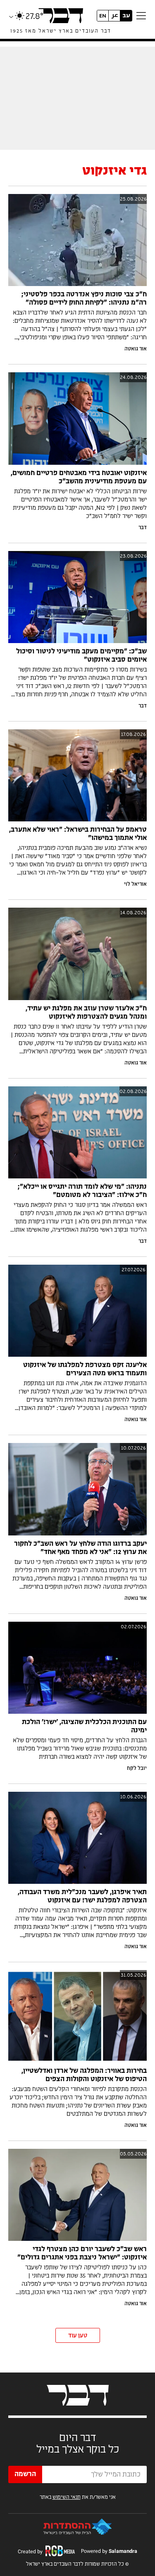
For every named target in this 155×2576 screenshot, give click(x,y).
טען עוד (78, 2336)
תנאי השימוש (67, 2497)
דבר (143, 528)
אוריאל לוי (135, 884)
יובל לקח (137, 1768)
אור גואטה (136, 349)
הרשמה (25, 2474)
